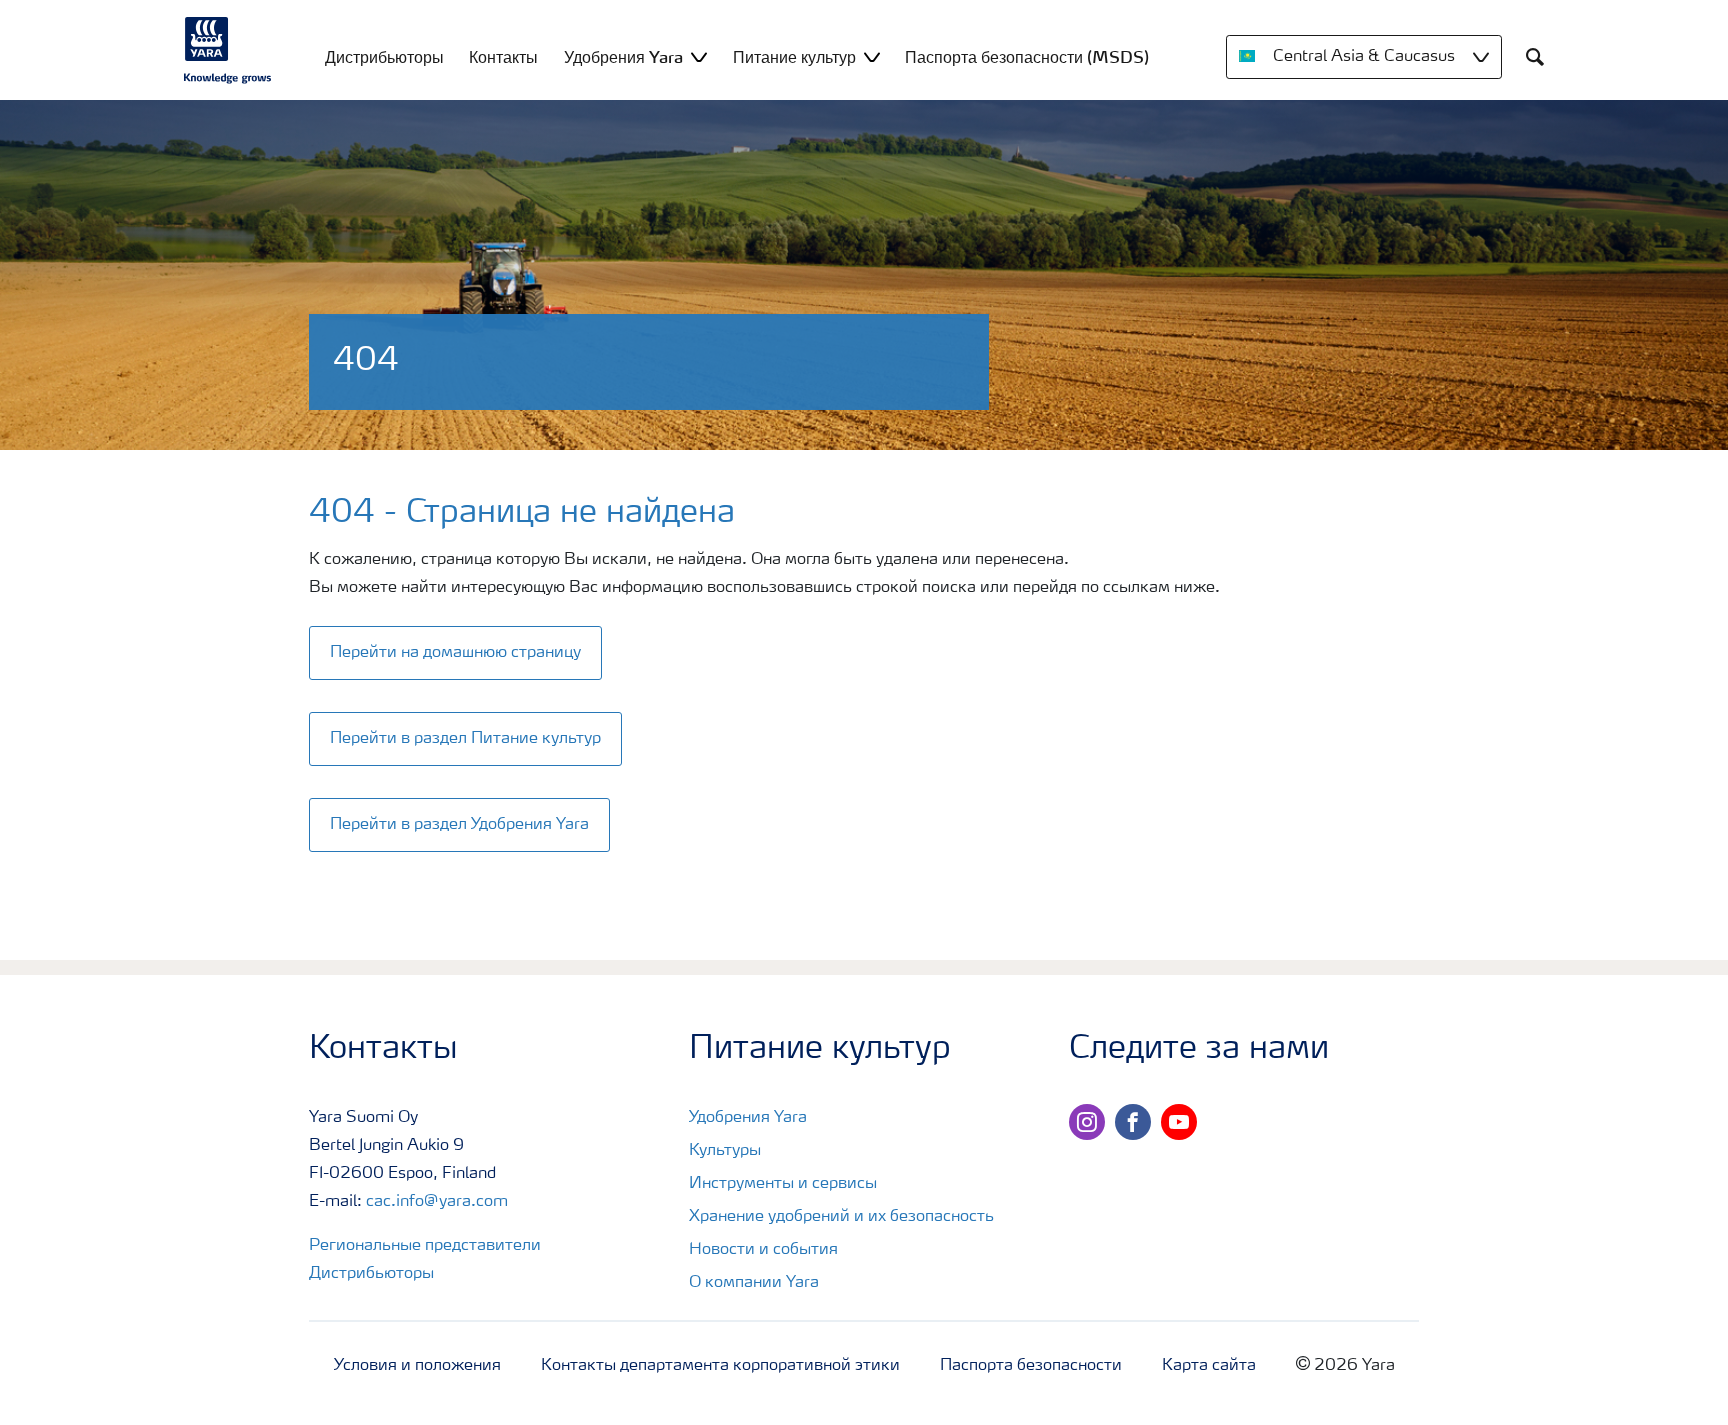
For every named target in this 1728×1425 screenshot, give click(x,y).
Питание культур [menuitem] (794, 57)
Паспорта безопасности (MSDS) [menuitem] (1027, 57)
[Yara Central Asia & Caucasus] (228, 50)
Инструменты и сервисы (783, 1184)
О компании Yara (754, 1283)
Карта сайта (1209, 1366)
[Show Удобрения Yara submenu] (699, 56)
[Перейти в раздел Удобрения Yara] (465, 804)
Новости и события (763, 1250)
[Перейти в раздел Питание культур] (471, 718)
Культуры (725, 1151)
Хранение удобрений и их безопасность (841, 1217)
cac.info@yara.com (437, 1202)
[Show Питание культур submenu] (872, 56)
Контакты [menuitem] (503, 57)
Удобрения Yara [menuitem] (623, 57)
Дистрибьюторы (371, 1274)
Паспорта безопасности (1031, 1366)
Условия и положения (417, 1366)
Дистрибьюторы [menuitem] (384, 57)
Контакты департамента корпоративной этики (720, 1366)
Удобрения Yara (748, 1118)
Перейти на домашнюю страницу (455, 653)
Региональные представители (425, 1246)
